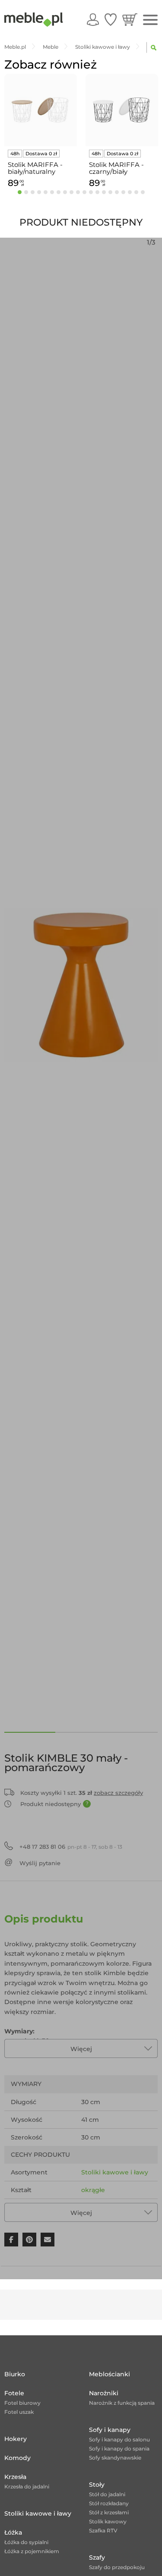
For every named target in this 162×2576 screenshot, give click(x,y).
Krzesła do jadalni (27, 2486)
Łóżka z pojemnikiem (32, 2551)
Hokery (16, 2439)
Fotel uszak (19, 2412)
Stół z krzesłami (109, 2512)
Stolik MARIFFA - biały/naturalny (35, 168)
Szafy (97, 2557)
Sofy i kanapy (110, 2430)
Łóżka (13, 2532)
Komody (17, 2458)
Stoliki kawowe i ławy (115, 2172)
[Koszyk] (130, 19)
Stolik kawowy (108, 2521)
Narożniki (104, 2393)
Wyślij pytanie (40, 1863)
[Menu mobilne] (150, 20)
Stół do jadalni (107, 2494)
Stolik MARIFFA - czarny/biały (116, 168)
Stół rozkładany (109, 2503)
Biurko (15, 2374)
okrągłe (93, 2190)
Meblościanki (110, 2374)
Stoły (97, 2485)
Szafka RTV (103, 2530)
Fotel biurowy (22, 2403)
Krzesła (15, 2477)
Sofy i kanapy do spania (119, 2449)
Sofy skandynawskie (115, 2458)
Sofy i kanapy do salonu (119, 2439)
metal (90, 2208)
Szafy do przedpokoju (117, 2567)
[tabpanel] (41, 132)
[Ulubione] (111, 19)
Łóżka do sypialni (26, 2542)
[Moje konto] (93, 19)
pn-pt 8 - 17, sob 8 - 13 (71, 1847)
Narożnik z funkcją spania (122, 2403)
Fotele (14, 2393)
